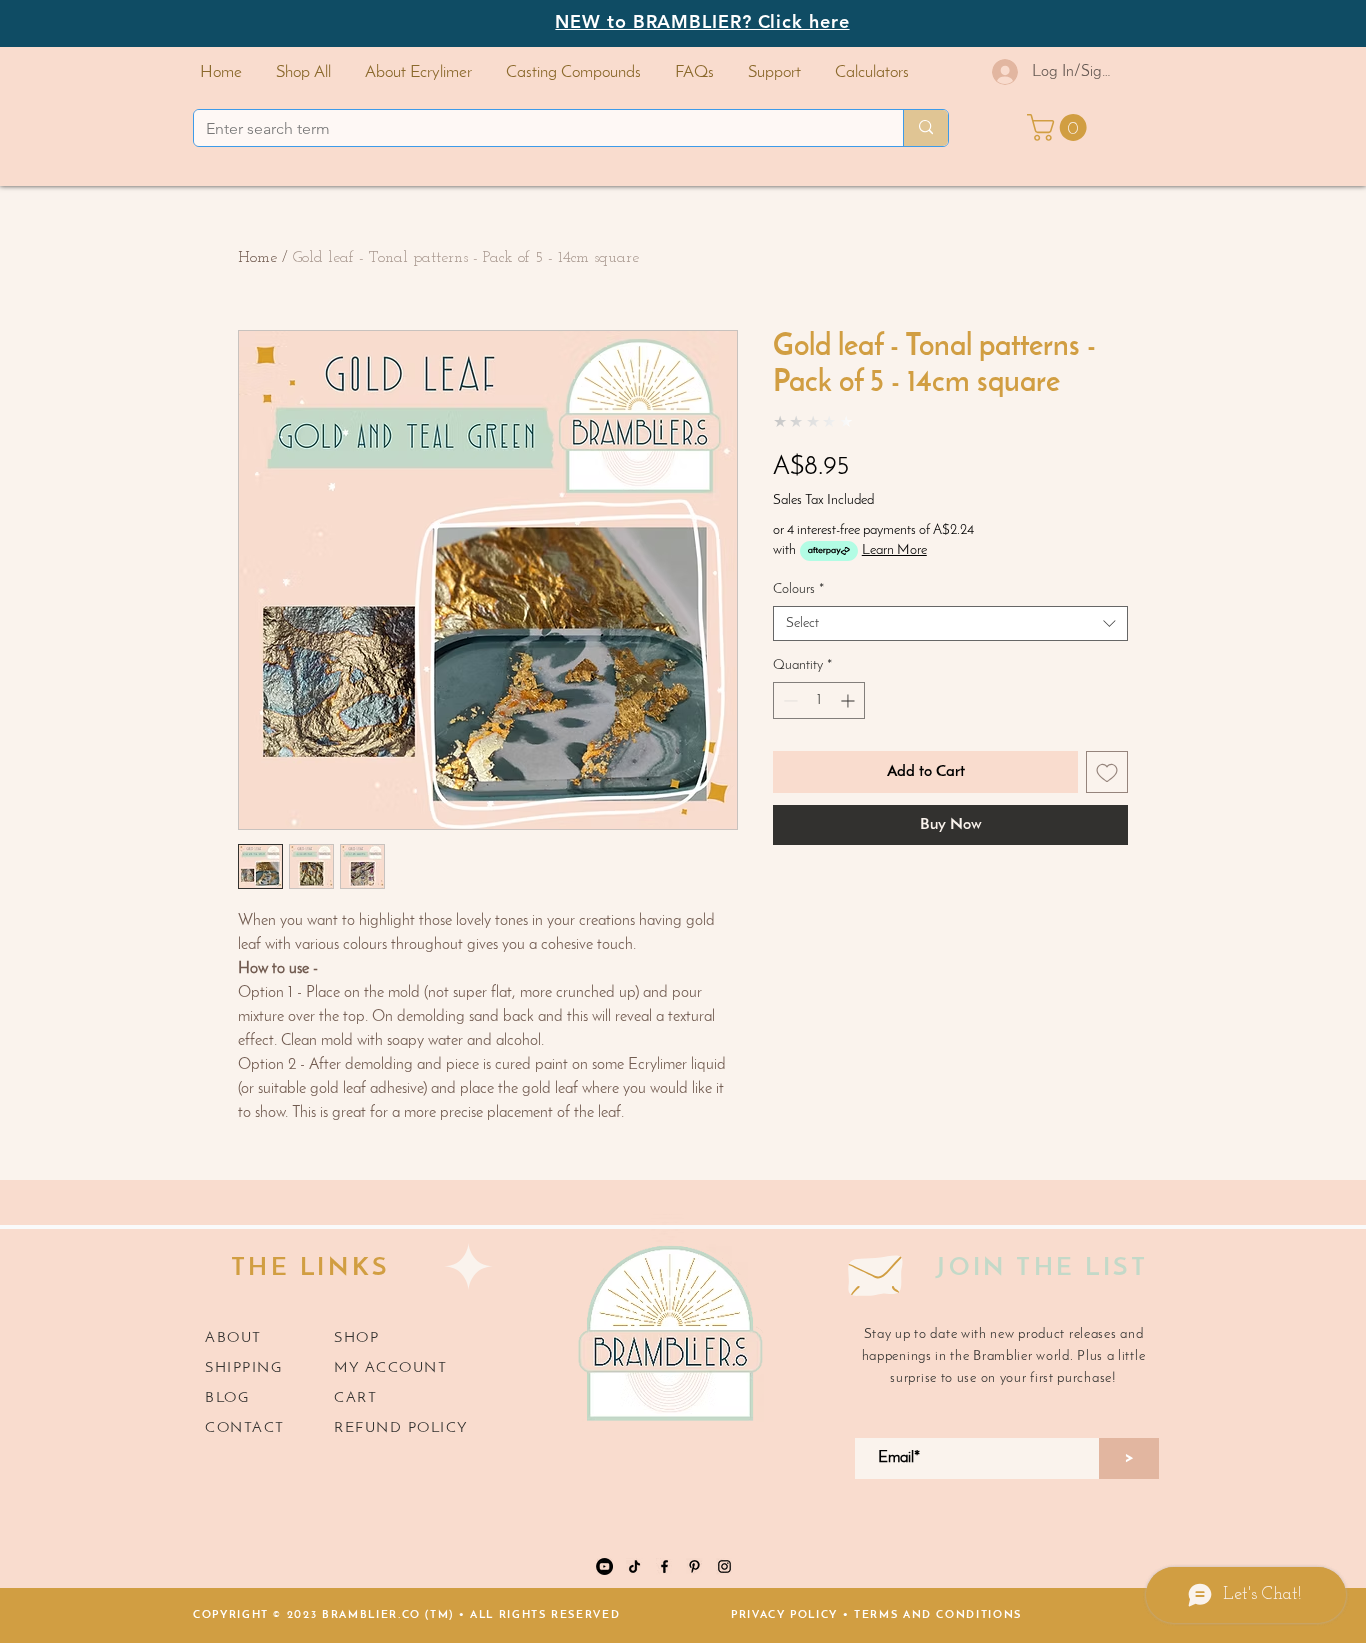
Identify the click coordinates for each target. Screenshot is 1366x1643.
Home (257, 258)
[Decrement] (788, 700)
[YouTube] (604, 1566)
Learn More (894, 550)
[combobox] (950, 623)
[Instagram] (724, 1566)
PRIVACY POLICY (784, 1615)
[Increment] (849, 700)
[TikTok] (634, 1566)
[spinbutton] (819, 700)
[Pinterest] (694, 1566)
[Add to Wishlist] (1107, 772)
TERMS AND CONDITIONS (938, 1615)
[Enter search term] (925, 128)
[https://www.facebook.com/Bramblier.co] (664, 1566)
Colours (798, 589)
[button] (573, 72)
